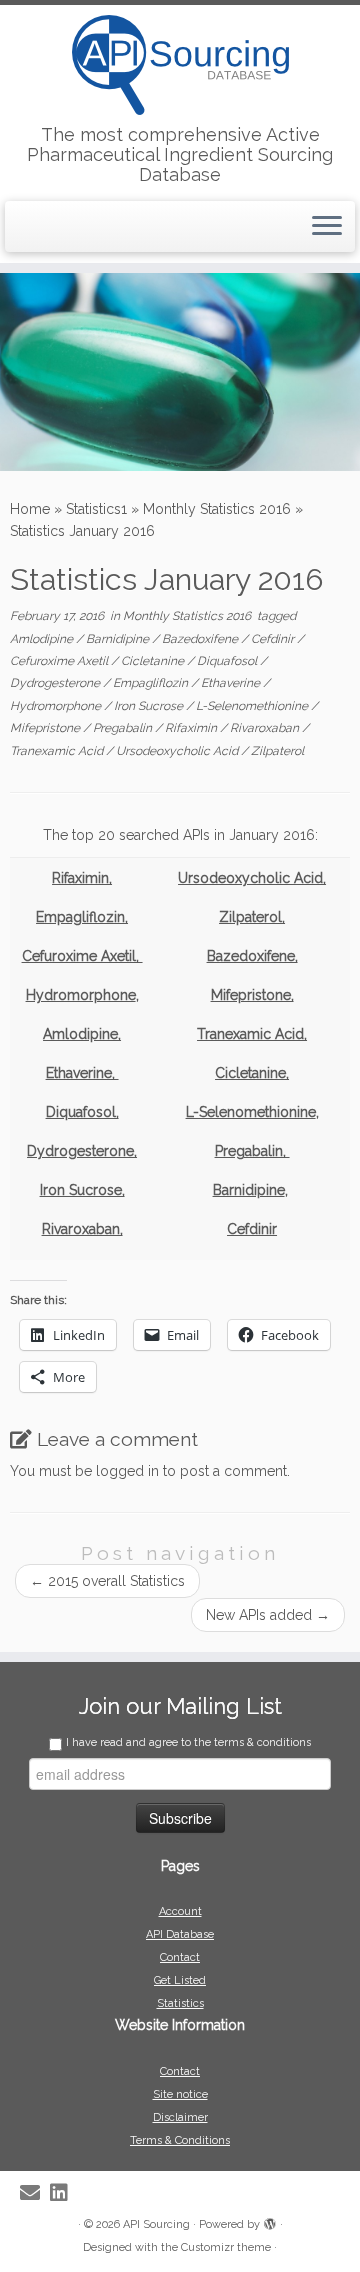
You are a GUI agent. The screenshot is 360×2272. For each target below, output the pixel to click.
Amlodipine (43, 639)
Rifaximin (192, 728)
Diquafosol (228, 661)
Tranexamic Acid (58, 751)
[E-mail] (35, 2193)
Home (30, 509)
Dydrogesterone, (82, 1151)
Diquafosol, (82, 1112)
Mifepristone (46, 728)
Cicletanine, (252, 1073)
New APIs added (268, 1615)
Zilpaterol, (252, 917)
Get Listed (180, 1980)
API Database (180, 1934)
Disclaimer (180, 2117)
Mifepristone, (252, 995)
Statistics (180, 2003)
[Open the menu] (327, 227)
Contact (180, 1957)
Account (180, 1911)
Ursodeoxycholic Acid (178, 751)
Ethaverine (232, 683)
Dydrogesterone (56, 683)
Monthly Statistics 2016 (217, 509)
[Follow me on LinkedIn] (64, 2193)
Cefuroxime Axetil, (82, 956)
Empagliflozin (152, 683)
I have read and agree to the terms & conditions (188, 1742)
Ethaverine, (82, 1073)
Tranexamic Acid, (252, 1034)
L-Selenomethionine (253, 706)
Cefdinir (274, 639)
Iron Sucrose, (82, 1190)
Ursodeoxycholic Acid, (252, 878)
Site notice (180, 2094)
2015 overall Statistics (107, 1581)
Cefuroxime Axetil (60, 661)
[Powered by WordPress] (270, 2221)
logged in (127, 1471)
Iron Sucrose (150, 706)
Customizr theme (226, 2247)
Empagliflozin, (82, 917)
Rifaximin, (82, 878)
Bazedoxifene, (252, 956)
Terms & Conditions (180, 2140)
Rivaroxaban (266, 728)
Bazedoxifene (201, 639)
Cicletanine (154, 661)
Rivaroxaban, (82, 1229)
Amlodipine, (82, 1034)
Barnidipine (119, 639)
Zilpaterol (277, 751)
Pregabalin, (252, 1151)
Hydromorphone (57, 706)
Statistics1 (96, 509)
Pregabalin (124, 728)
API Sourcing (156, 2224)
